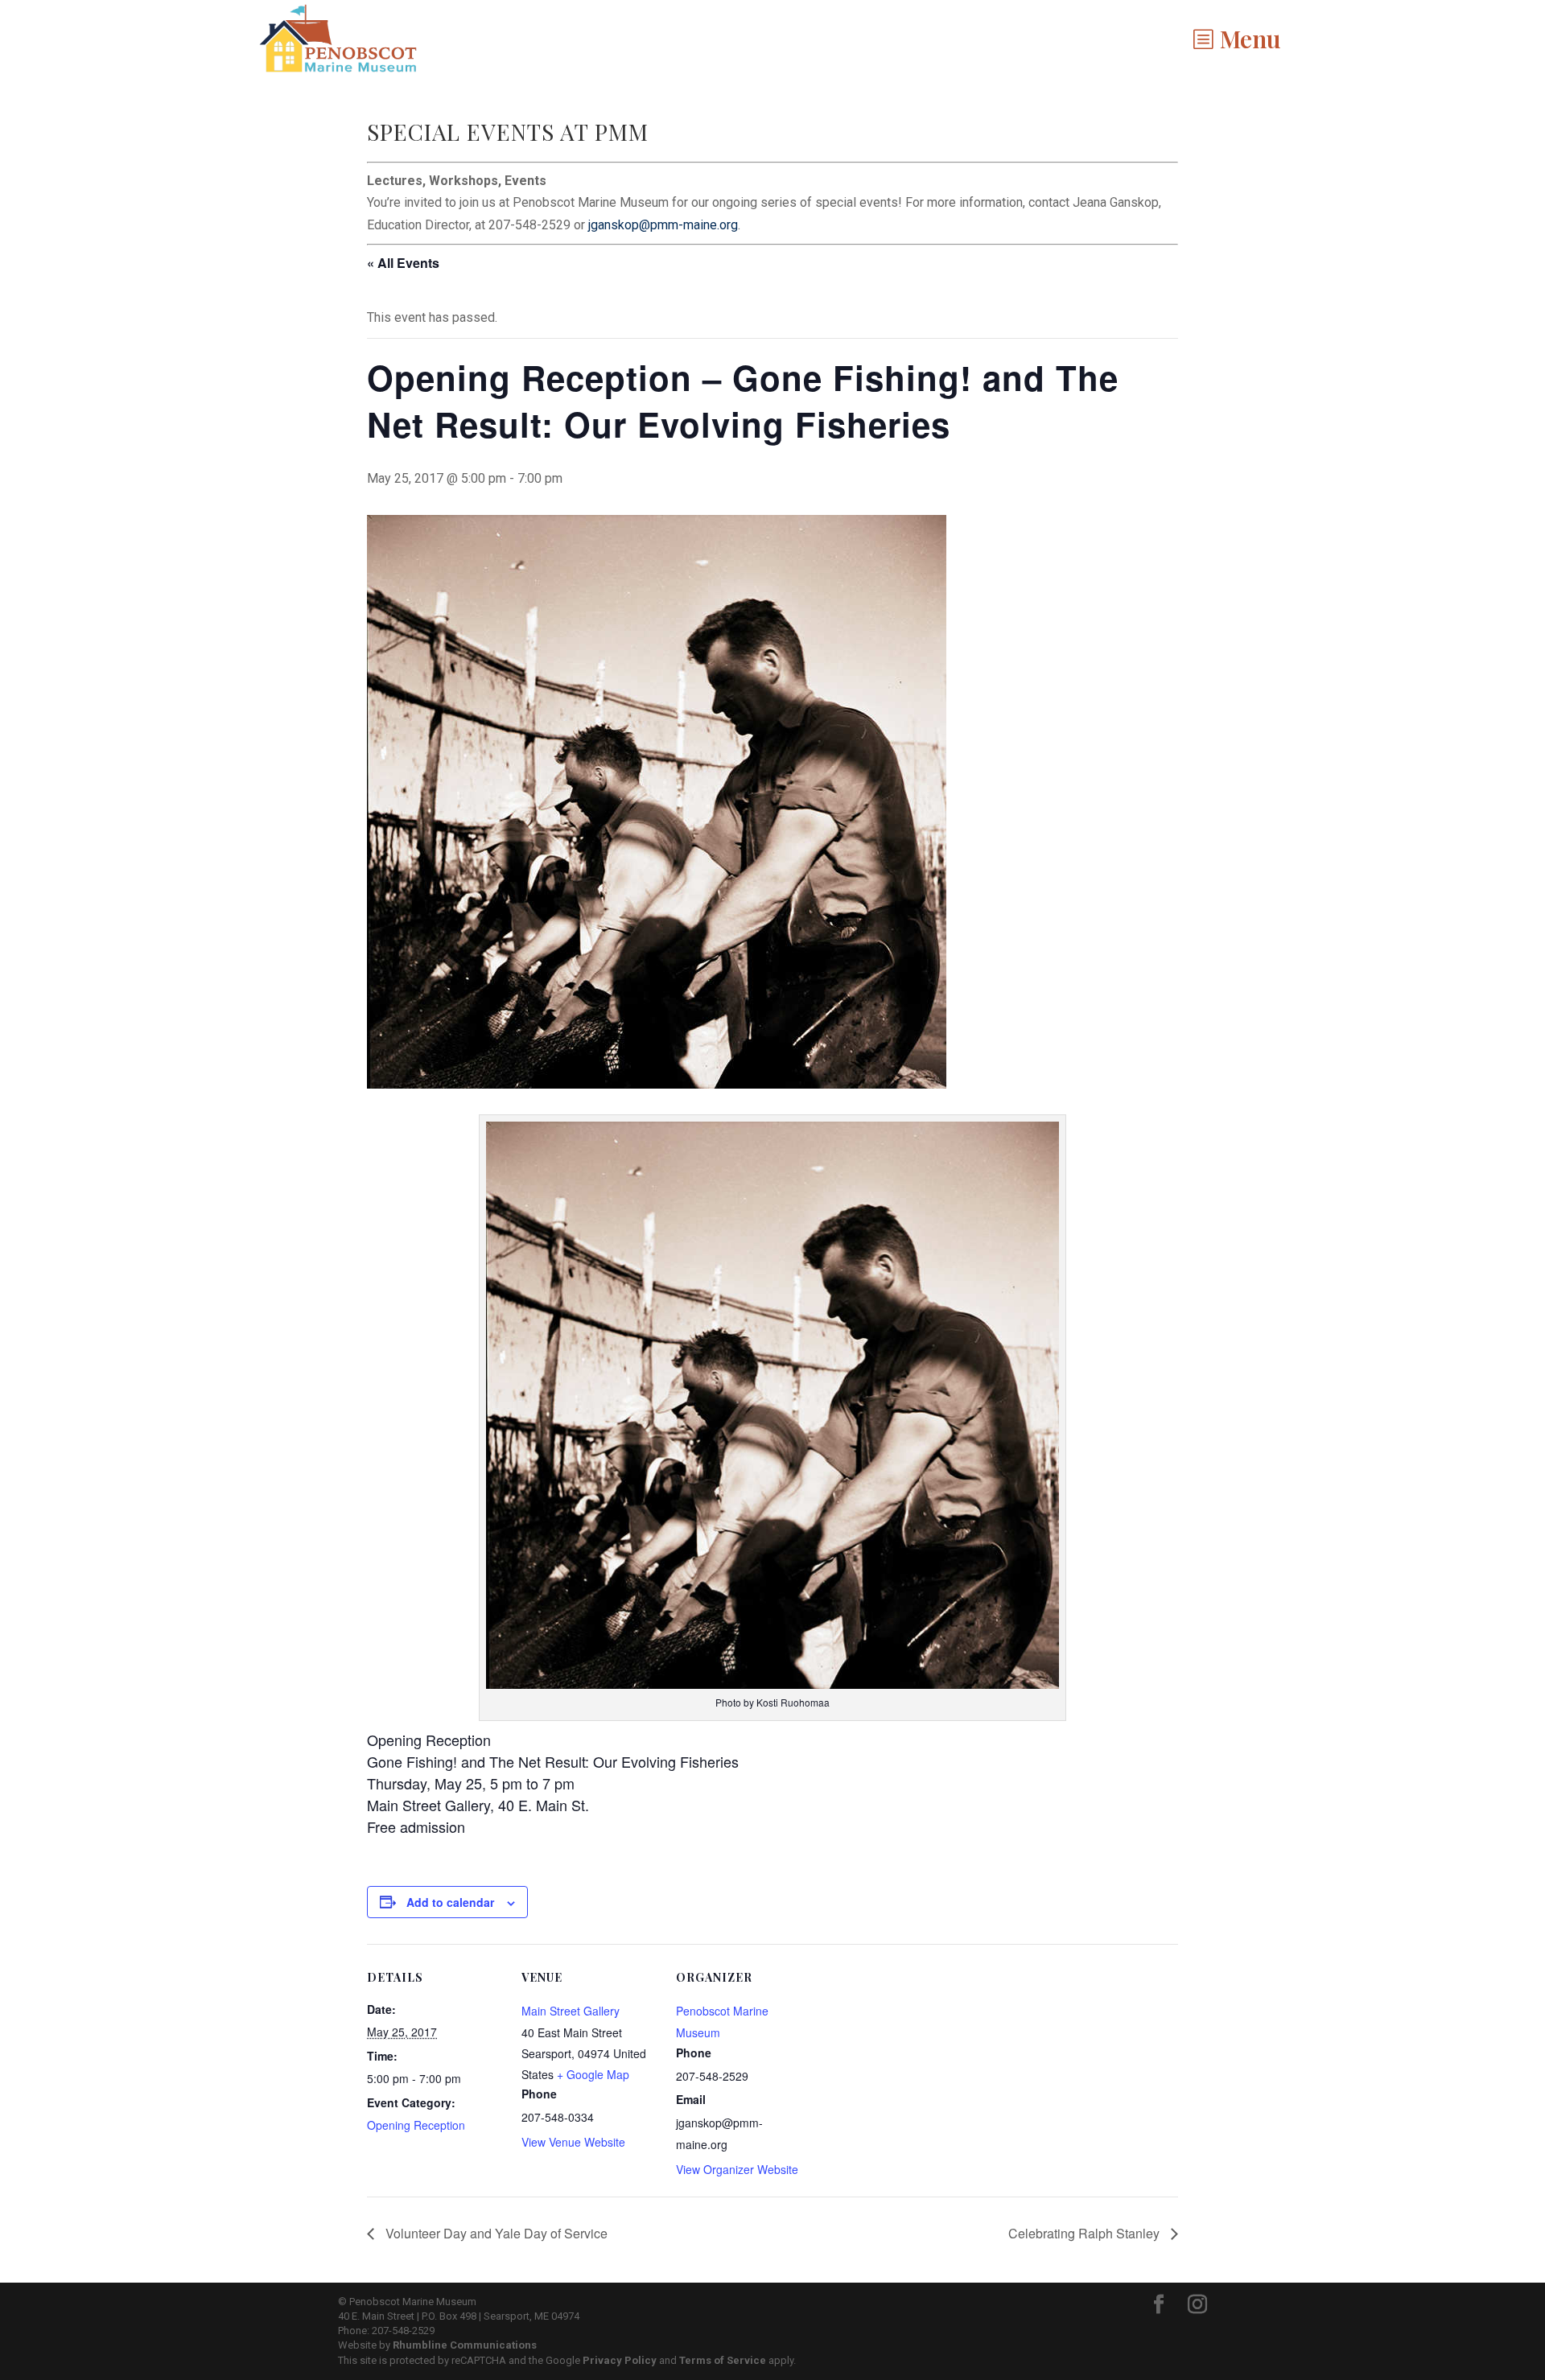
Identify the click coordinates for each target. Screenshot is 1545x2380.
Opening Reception (416, 2125)
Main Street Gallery (571, 2011)
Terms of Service (723, 2360)
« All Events (403, 263)
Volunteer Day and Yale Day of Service (495, 2233)
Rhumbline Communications (465, 2345)
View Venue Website (573, 2142)
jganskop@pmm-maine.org (663, 225)
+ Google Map (593, 2074)
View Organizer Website (737, 2169)
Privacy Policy (620, 2360)
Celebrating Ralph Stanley (1086, 2233)
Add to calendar (450, 1902)
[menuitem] (1236, 39)
